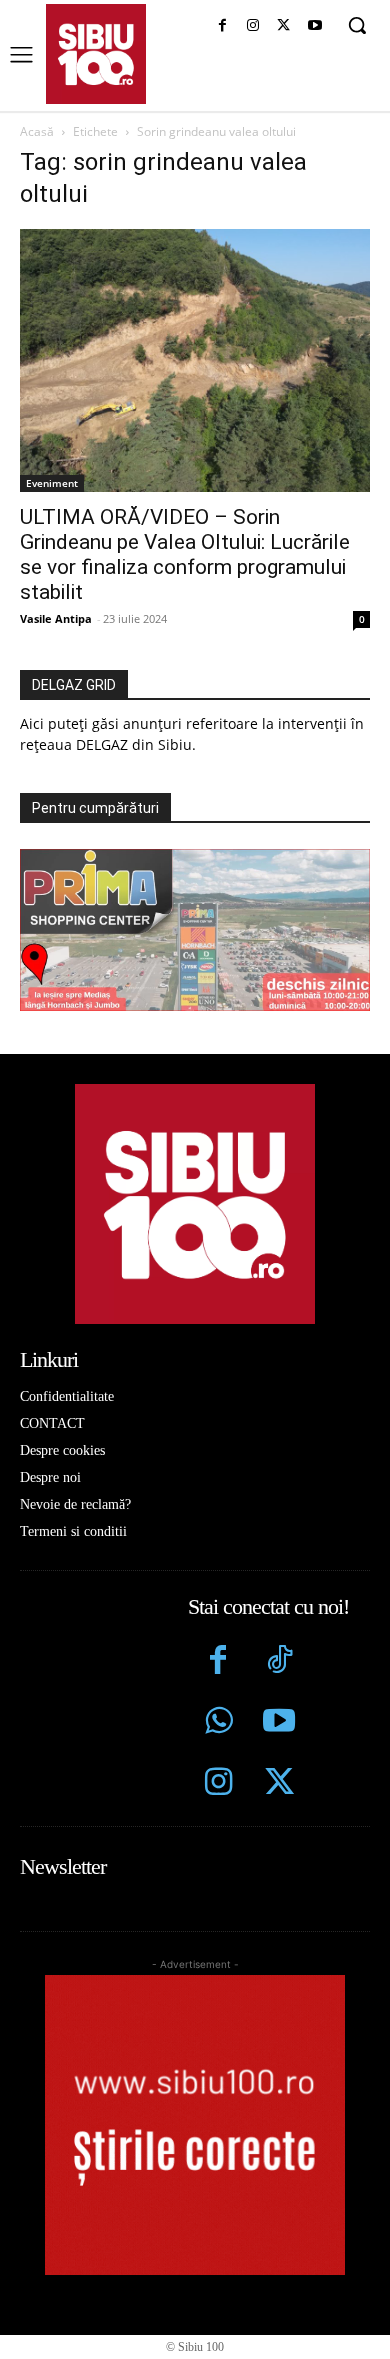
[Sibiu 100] (96, 54)
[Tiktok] (279, 1662)
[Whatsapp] (218, 1723)
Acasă (37, 131)
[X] (283, 26)
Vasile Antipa (56, 618)
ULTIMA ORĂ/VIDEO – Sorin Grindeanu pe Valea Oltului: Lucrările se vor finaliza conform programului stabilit (185, 554)
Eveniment (52, 483)
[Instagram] (253, 26)
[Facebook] (222, 26)
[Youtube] (314, 26)
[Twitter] (279, 1784)
